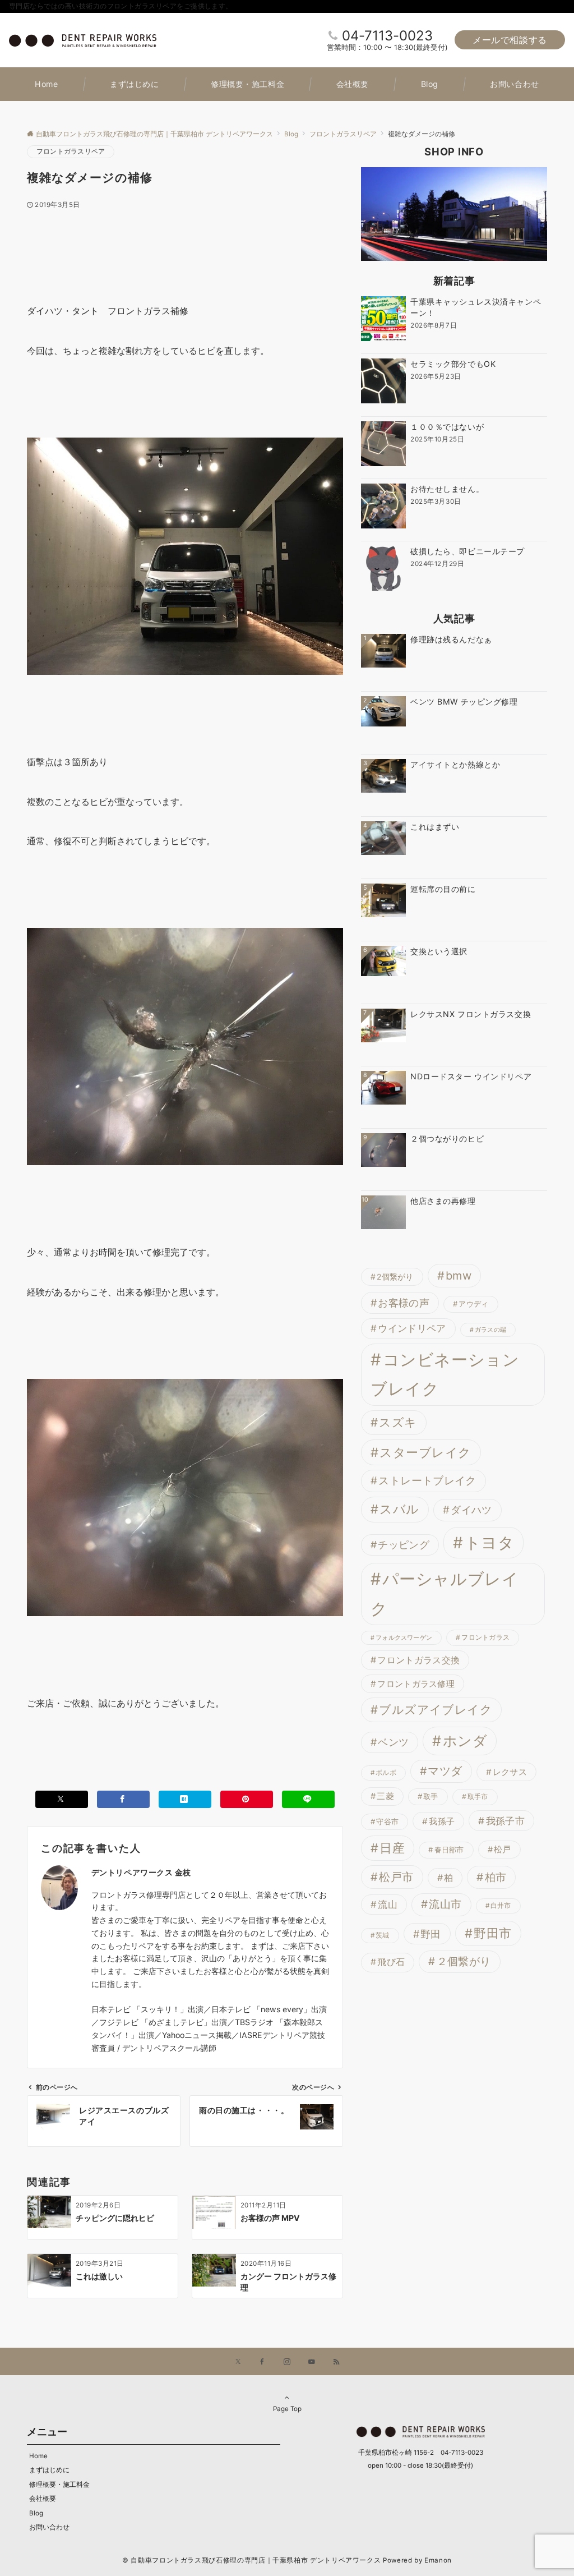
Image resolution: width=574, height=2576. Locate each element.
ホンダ (465, 1741)
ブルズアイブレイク (436, 1710)
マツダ (445, 1771)
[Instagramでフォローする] (287, 2362)
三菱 (385, 1796)
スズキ (398, 1422)
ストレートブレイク (427, 1481)
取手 (431, 1796)
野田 (431, 1934)
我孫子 (442, 1821)
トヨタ (490, 1543)
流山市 (445, 1904)
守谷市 (387, 1821)
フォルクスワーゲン (404, 1638)
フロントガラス (485, 1637)
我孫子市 (505, 1821)
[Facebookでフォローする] (262, 2362)
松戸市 (396, 1877)
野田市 (492, 1933)
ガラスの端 (490, 1330)
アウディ (473, 1304)
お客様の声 (404, 1303)
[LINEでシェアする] (308, 1799)
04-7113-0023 (387, 36)
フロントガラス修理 (416, 1684)
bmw (459, 1276)
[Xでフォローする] (238, 2362)
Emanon (438, 2560)
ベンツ (393, 1742)
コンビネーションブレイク (445, 1374)
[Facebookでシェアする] (123, 1799)
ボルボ (386, 1773)
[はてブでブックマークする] (185, 1799)
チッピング (404, 1545)
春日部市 (449, 1850)
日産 (392, 1848)
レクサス (510, 1772)
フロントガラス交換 (418, 1660)
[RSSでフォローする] (336, 2362)
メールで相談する (510, 40)
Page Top (287, 2409)
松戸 (503, 1850)
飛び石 (391, 1962)
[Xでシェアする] (62, 1799)
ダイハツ (471, 1510)
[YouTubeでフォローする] (312, 2362)
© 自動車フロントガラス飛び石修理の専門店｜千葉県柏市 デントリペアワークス (251, 2560)
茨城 (382, 1935)
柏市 (496, 1877)
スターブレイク (425, 1452)
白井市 (501, 1906)
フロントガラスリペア (71, 151)
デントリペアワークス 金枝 (141, 1872)
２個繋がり (464, 1961)
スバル (399, 1509)
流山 (388, 1905)
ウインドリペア (412, 1328)
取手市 (478, 1797)
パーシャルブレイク (445, 1594)
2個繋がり (395, 1277)
